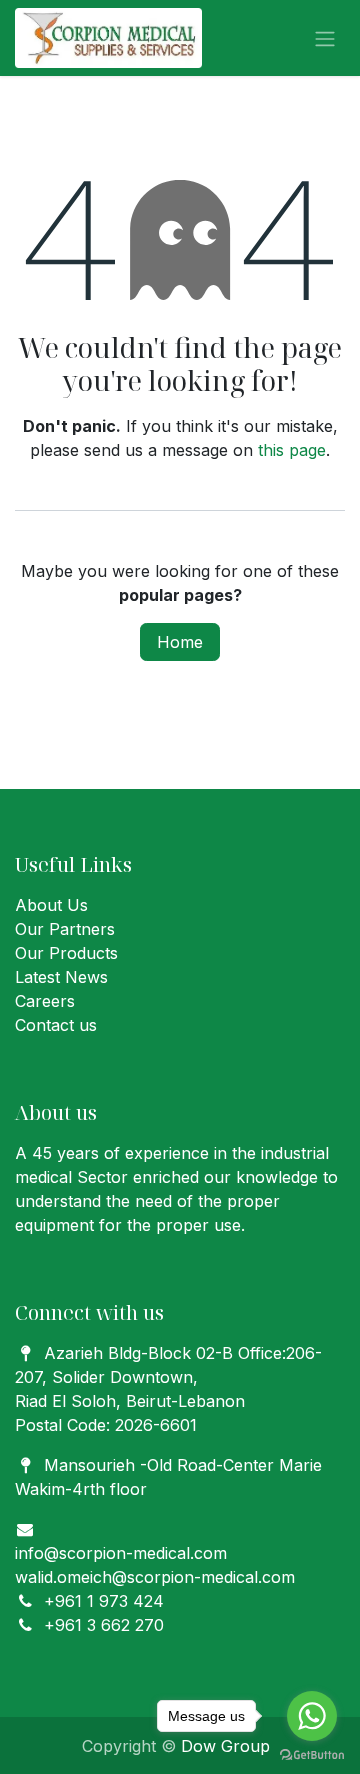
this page (292, 450)
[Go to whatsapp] (312, 1716)
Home (180, 642)
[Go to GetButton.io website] (312, 1754)
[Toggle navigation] (325, 38)
